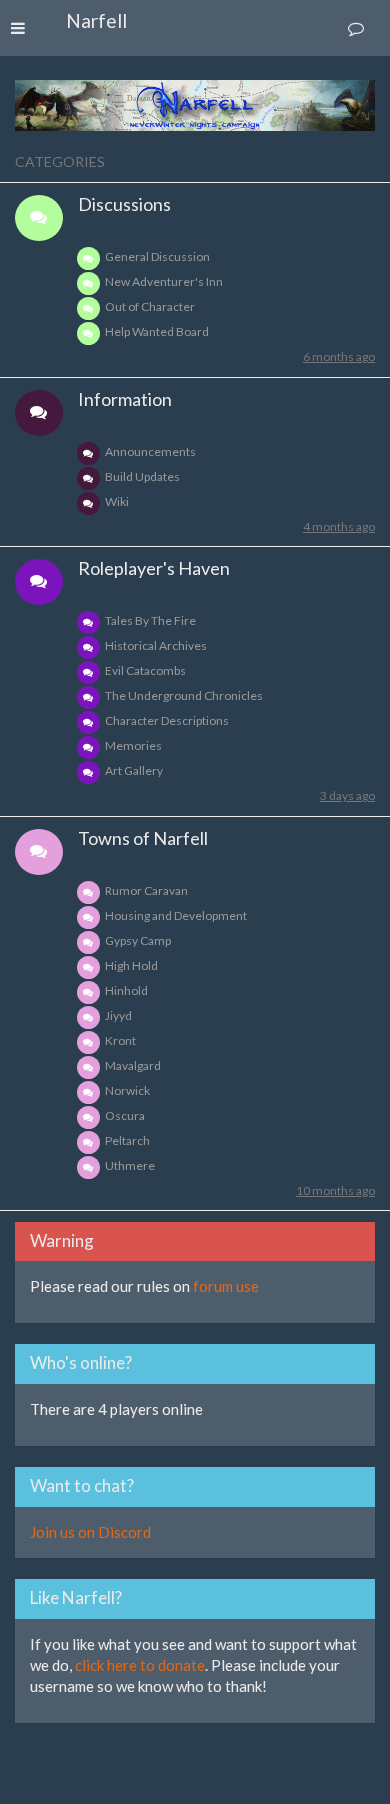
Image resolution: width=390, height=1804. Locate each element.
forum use (226, 1286)
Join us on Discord (90, 1532)
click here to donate (140, 1665)
